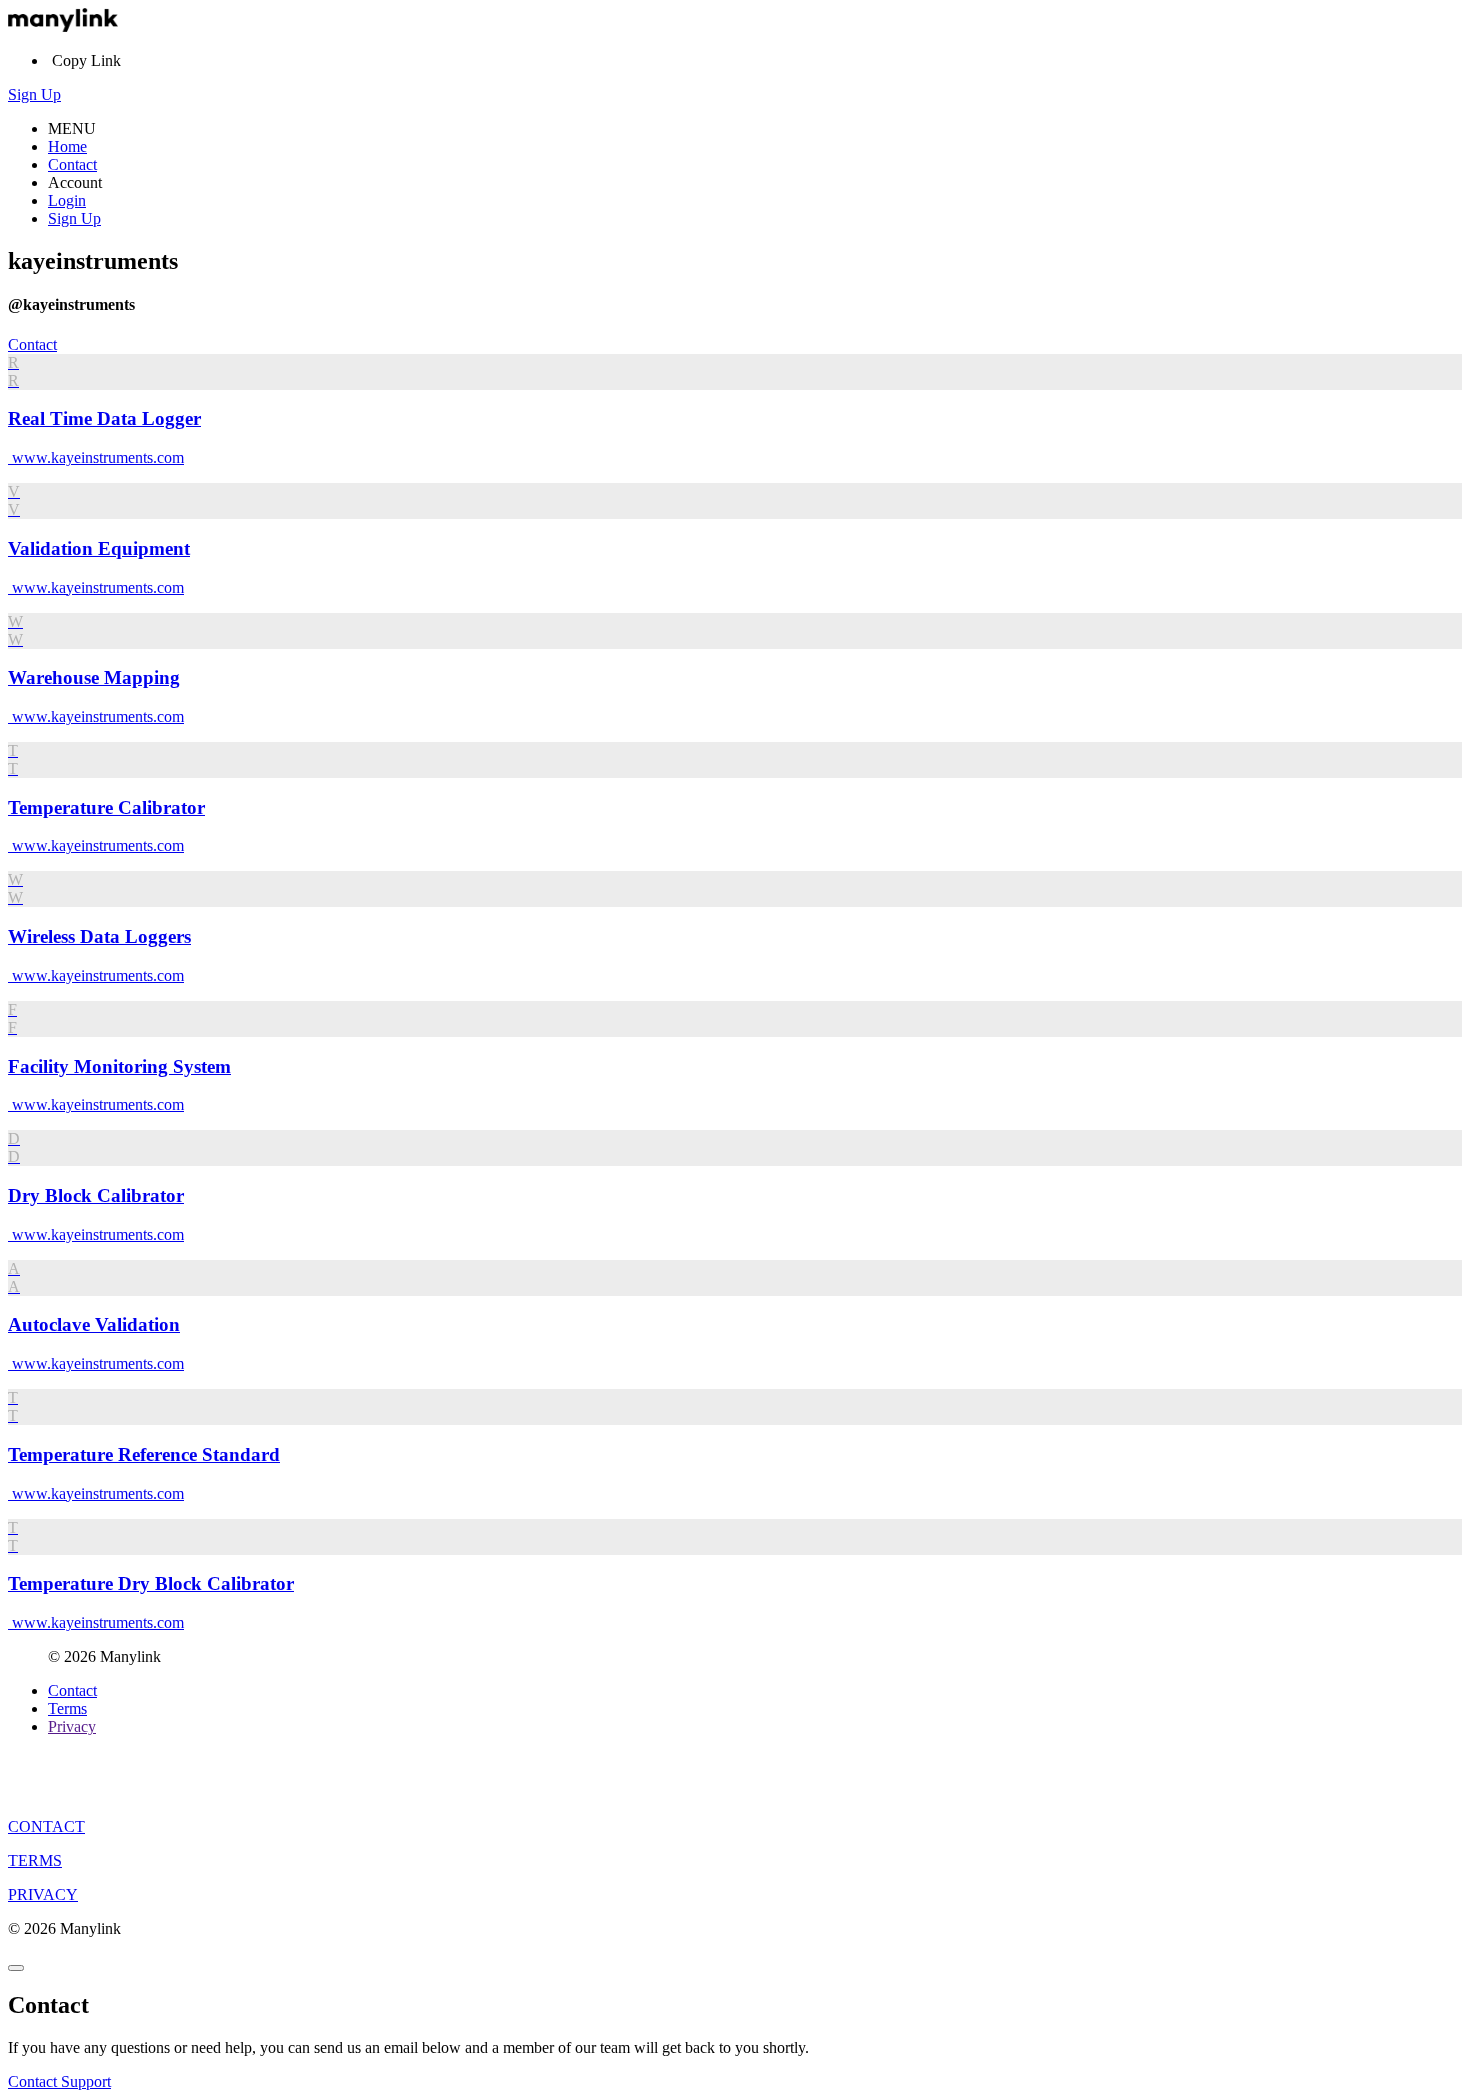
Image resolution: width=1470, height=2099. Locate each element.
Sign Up (34, 94)
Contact (72, 164)
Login (67, 200)
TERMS (35, 1860)
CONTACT (46, 1826)
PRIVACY (43, 1894)
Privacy (72, 1726)
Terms (67, 1708)
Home (67, 146)
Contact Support (59, 2081)
